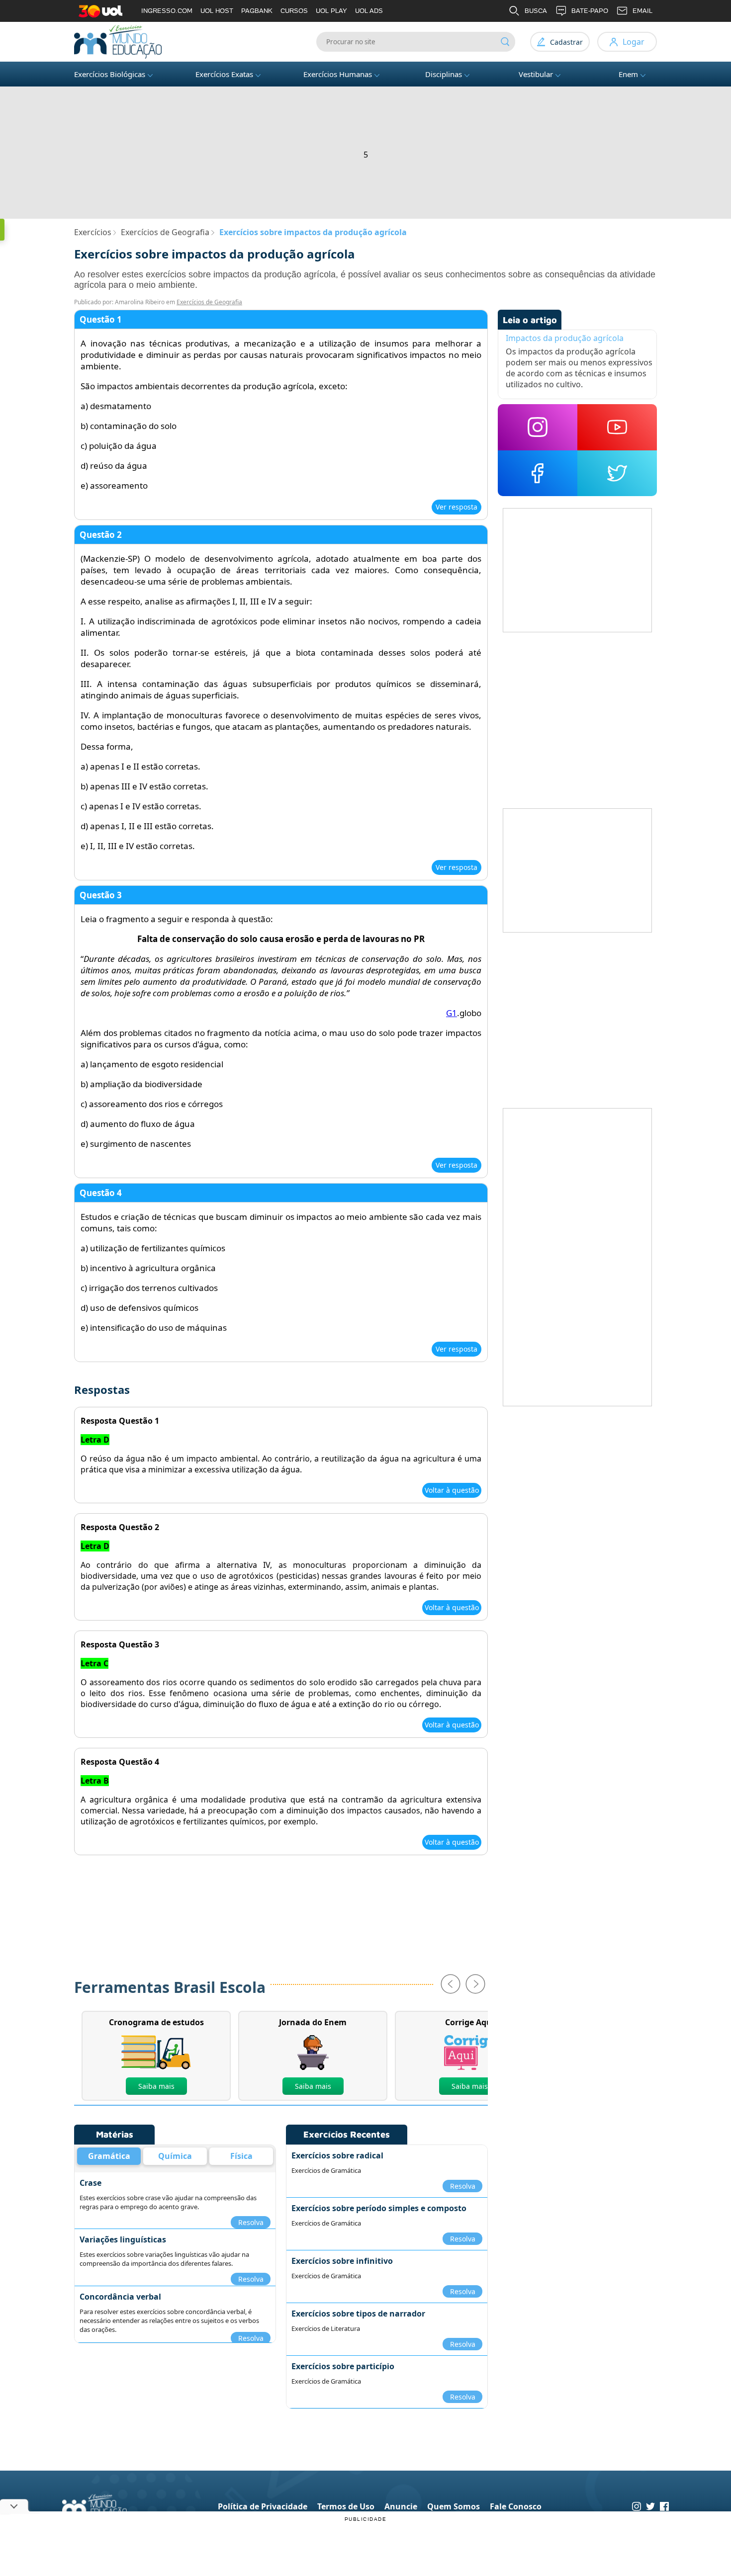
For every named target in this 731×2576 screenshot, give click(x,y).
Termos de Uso (346, 2506)
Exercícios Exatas (224, 74)
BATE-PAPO (590, 11)
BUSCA (536, 11)
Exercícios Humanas (338, 74)
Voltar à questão (452, 1490)
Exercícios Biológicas (110, 74)
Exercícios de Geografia (209, 302)
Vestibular (536, 74)
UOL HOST (217, 11)
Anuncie (401, 2506)
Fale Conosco (516, 2506)
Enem (628, 74)
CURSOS (294, 11)
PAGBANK (257, 11)
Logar (634, 42)
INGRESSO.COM (167, 11)
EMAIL (642, 11)
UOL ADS (369, 11)
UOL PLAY (331, 11)
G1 (452, 1013)
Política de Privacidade (263, 2506)
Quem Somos (454, 2506)
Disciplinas (444, 74)
